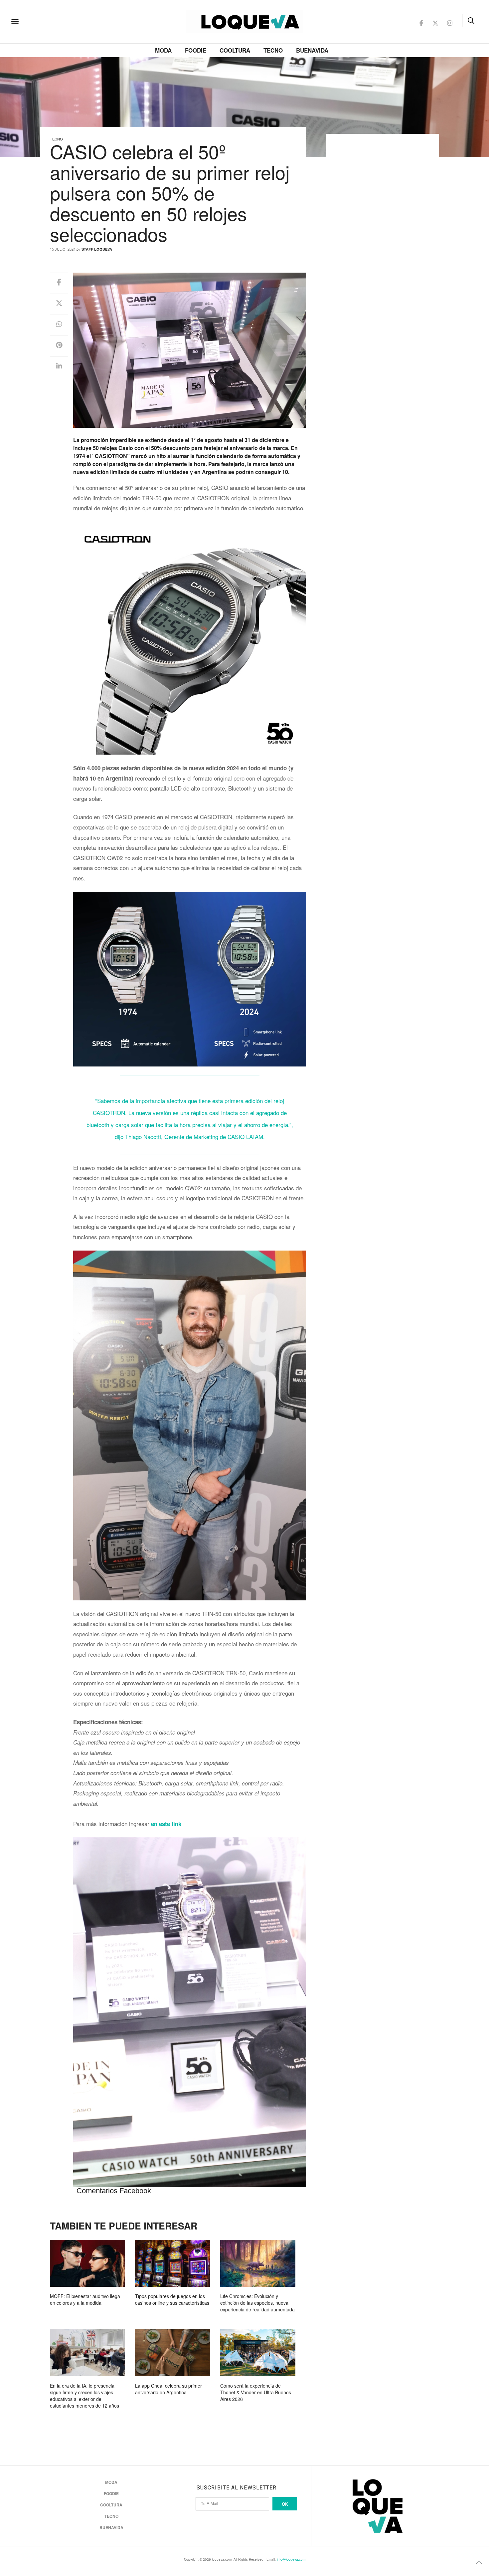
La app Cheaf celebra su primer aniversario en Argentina (168, 2389)
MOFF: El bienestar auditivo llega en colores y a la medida (85, 2299)
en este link (166, 1824)
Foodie (196, 50)
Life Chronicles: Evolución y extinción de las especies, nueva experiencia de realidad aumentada (257, 2303)
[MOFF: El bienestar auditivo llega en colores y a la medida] (87, 2263)
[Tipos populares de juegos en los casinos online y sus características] (173, 2263)
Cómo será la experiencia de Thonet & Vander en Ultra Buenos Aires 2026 (256, 2392)
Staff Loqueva (97, 249)
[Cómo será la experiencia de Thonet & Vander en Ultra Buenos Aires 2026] (258, 2353)
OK (285, 2504)
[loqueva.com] (58, 21)
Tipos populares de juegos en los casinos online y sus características (172, 2299)
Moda (163, 50)
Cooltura (235, 50)
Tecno (273, 50)
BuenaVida (312, 50)
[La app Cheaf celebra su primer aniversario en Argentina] (173, 2353)
